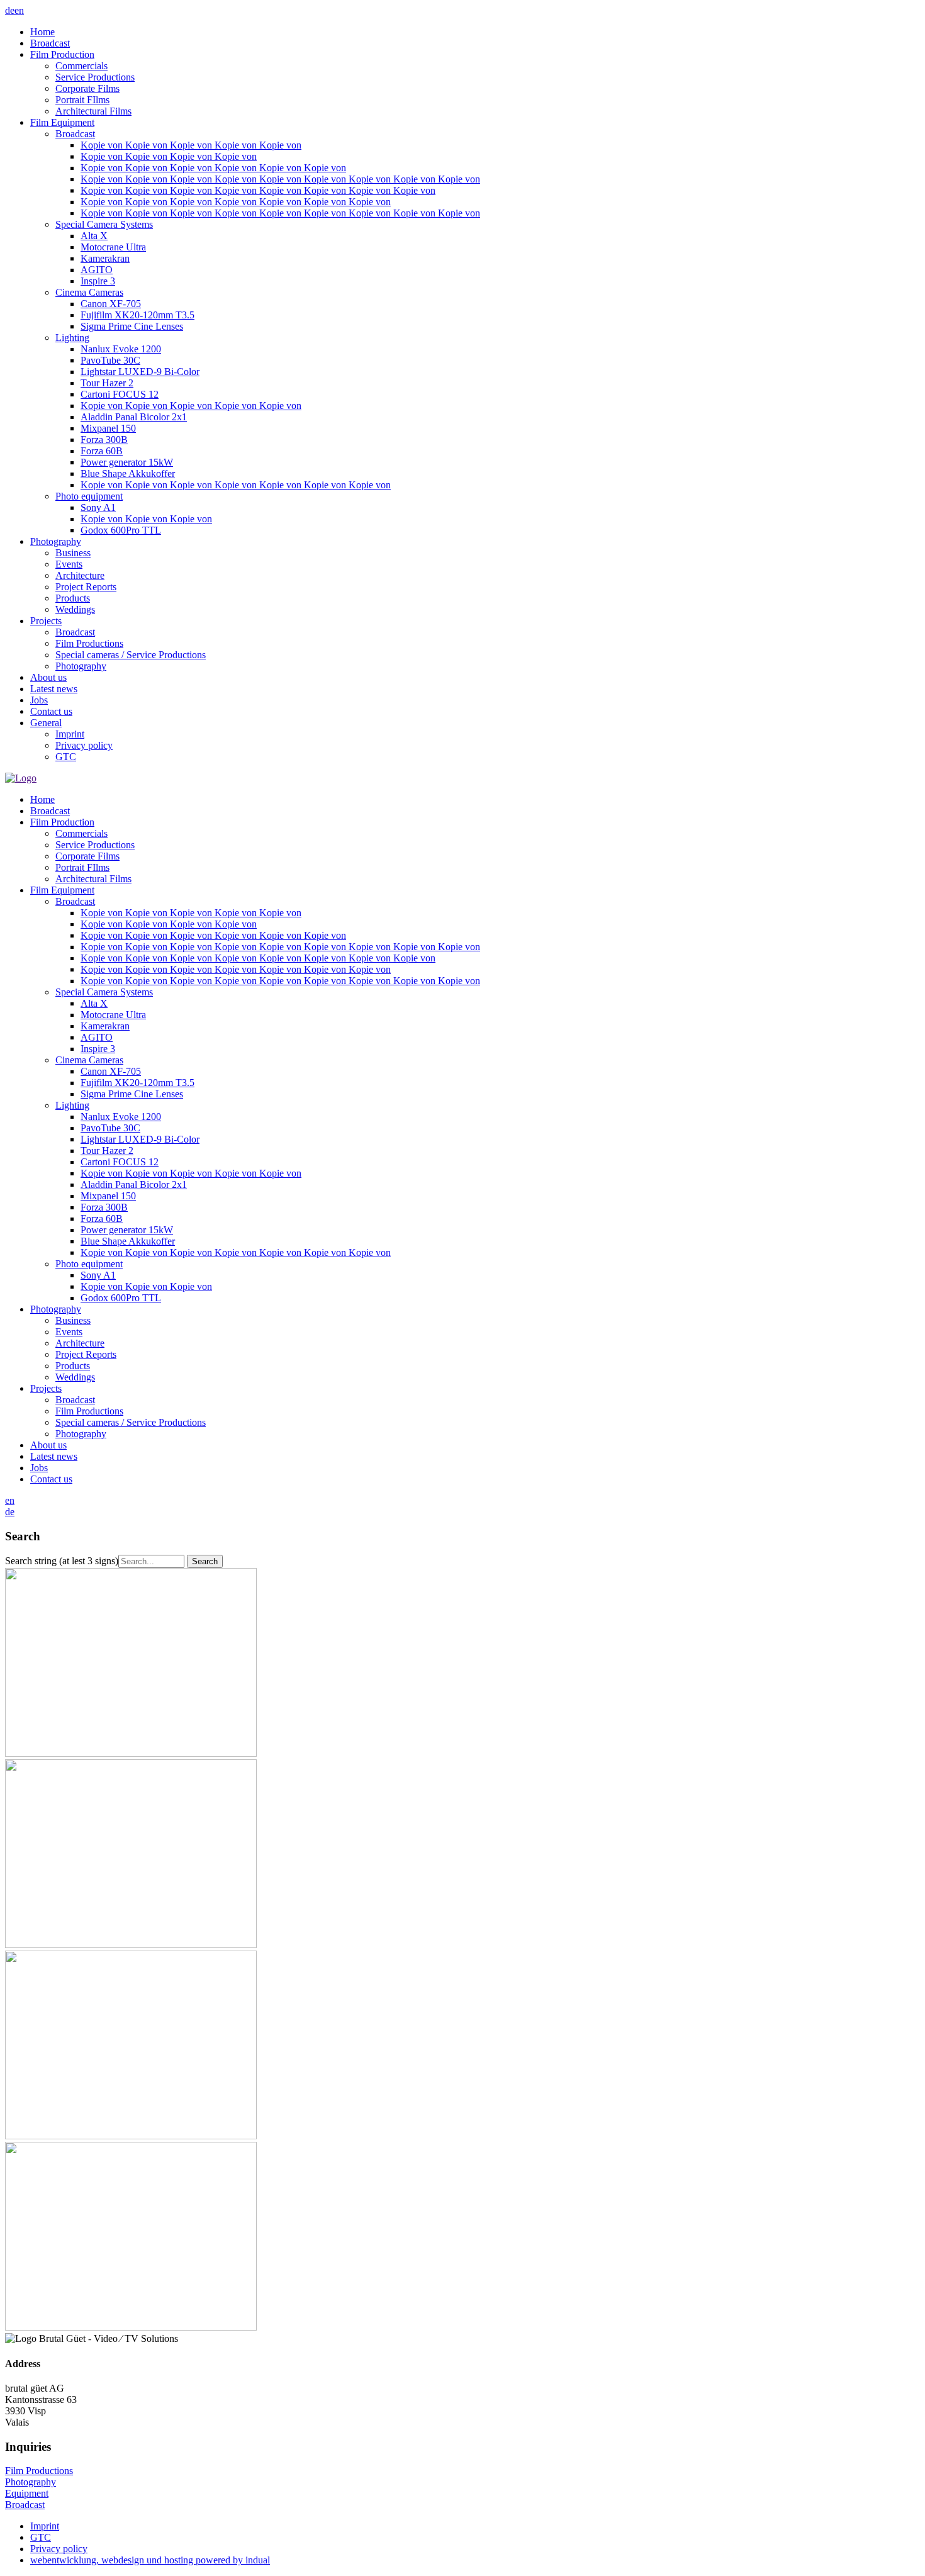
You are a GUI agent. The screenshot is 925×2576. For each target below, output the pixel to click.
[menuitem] (475, 32)
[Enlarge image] (131, 1753)
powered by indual (150, 2560)
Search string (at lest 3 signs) (62, 1561)
